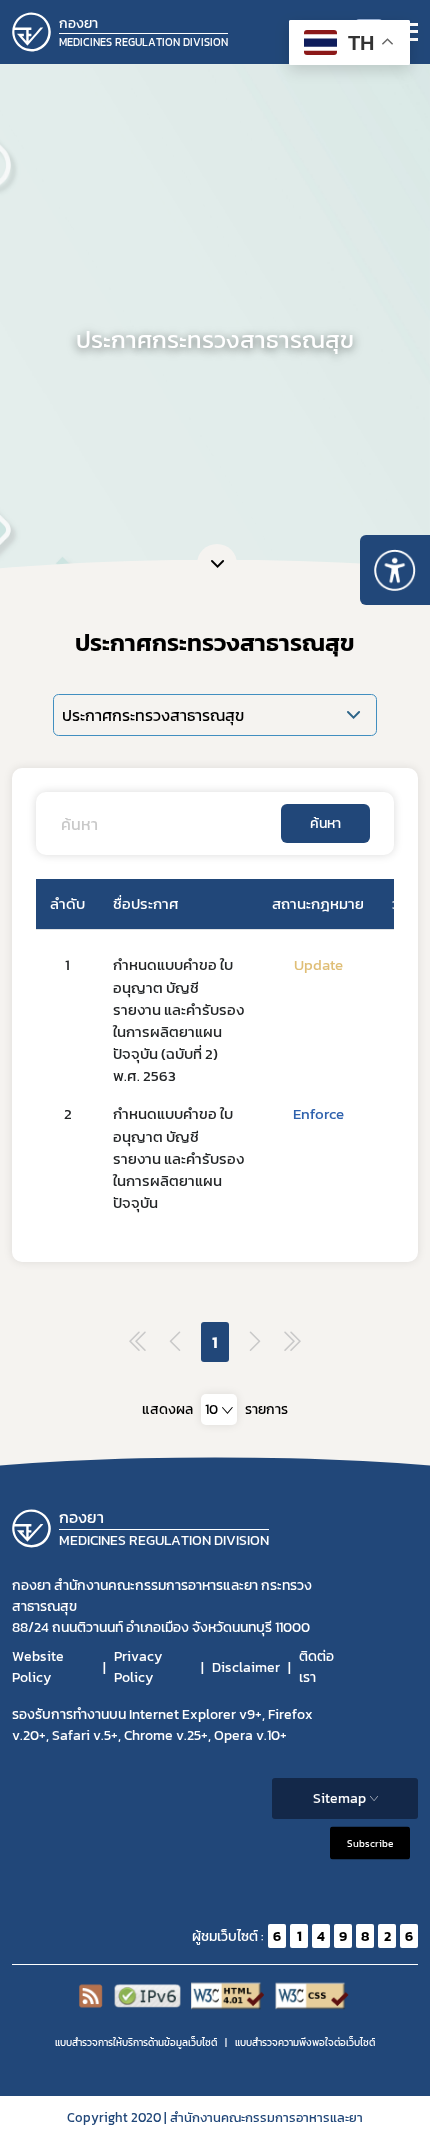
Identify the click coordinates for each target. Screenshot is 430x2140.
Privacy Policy (138, 1667)
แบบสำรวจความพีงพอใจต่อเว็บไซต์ (305, 2042)
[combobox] (219, 1409)
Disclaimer (246, 1667)
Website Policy (38, 1667)
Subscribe (370, 1843)
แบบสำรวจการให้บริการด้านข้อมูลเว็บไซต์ (136, 2042)
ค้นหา (325, 823)
